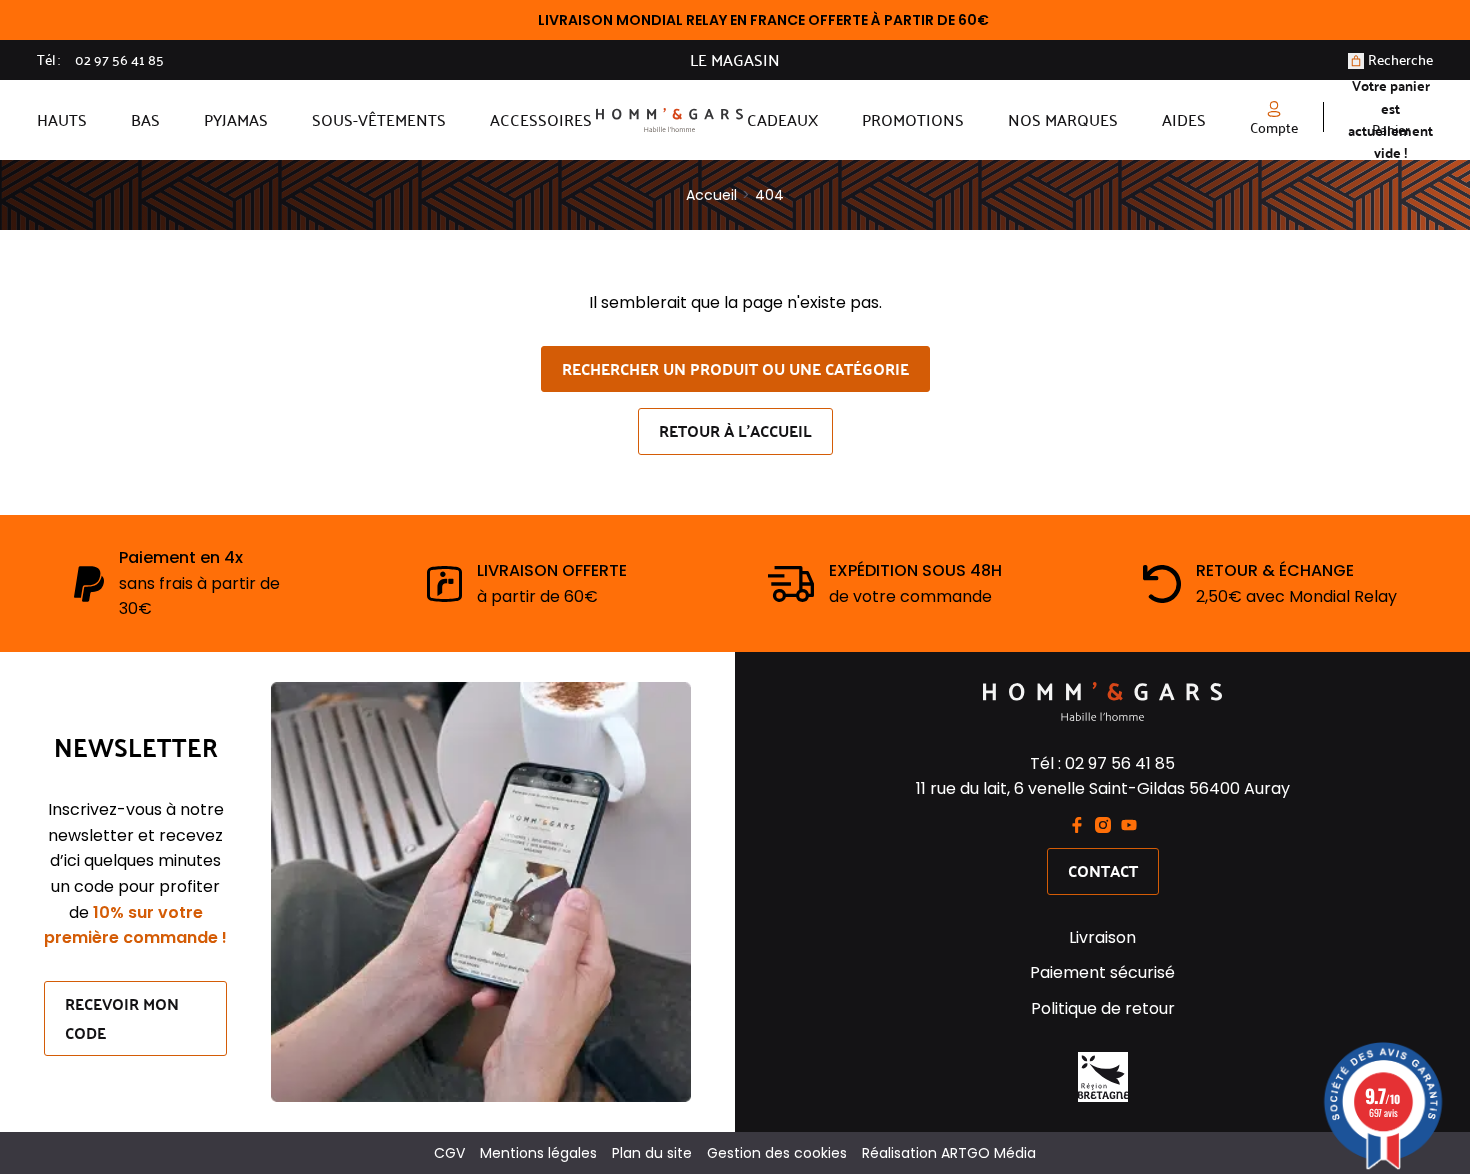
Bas (145, 119)
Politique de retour (1103, 1008)
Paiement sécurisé (1102, 972)
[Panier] (1356, 61)
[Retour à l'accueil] (669, 120)
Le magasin (735, 60)
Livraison (1102, 937)
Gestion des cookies (777, 1153)
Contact (1103, 870)
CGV (449, 1153)
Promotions (913, 119)
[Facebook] (1077, 825)
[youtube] (1129, 825)
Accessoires (541, 119)
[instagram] (1103, 825)
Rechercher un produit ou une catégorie (735, 368)
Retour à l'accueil (735, 430)
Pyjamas (236, 119)
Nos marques (1063, 119)
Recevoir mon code (122, 1018)
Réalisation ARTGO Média (949, 1153)
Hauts (62, 119)
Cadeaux (782, 119)
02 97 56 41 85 (119, 60)
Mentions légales (538, 1153)
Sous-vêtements (379, 119)
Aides (1184, 119)
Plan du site (652, 1153)
